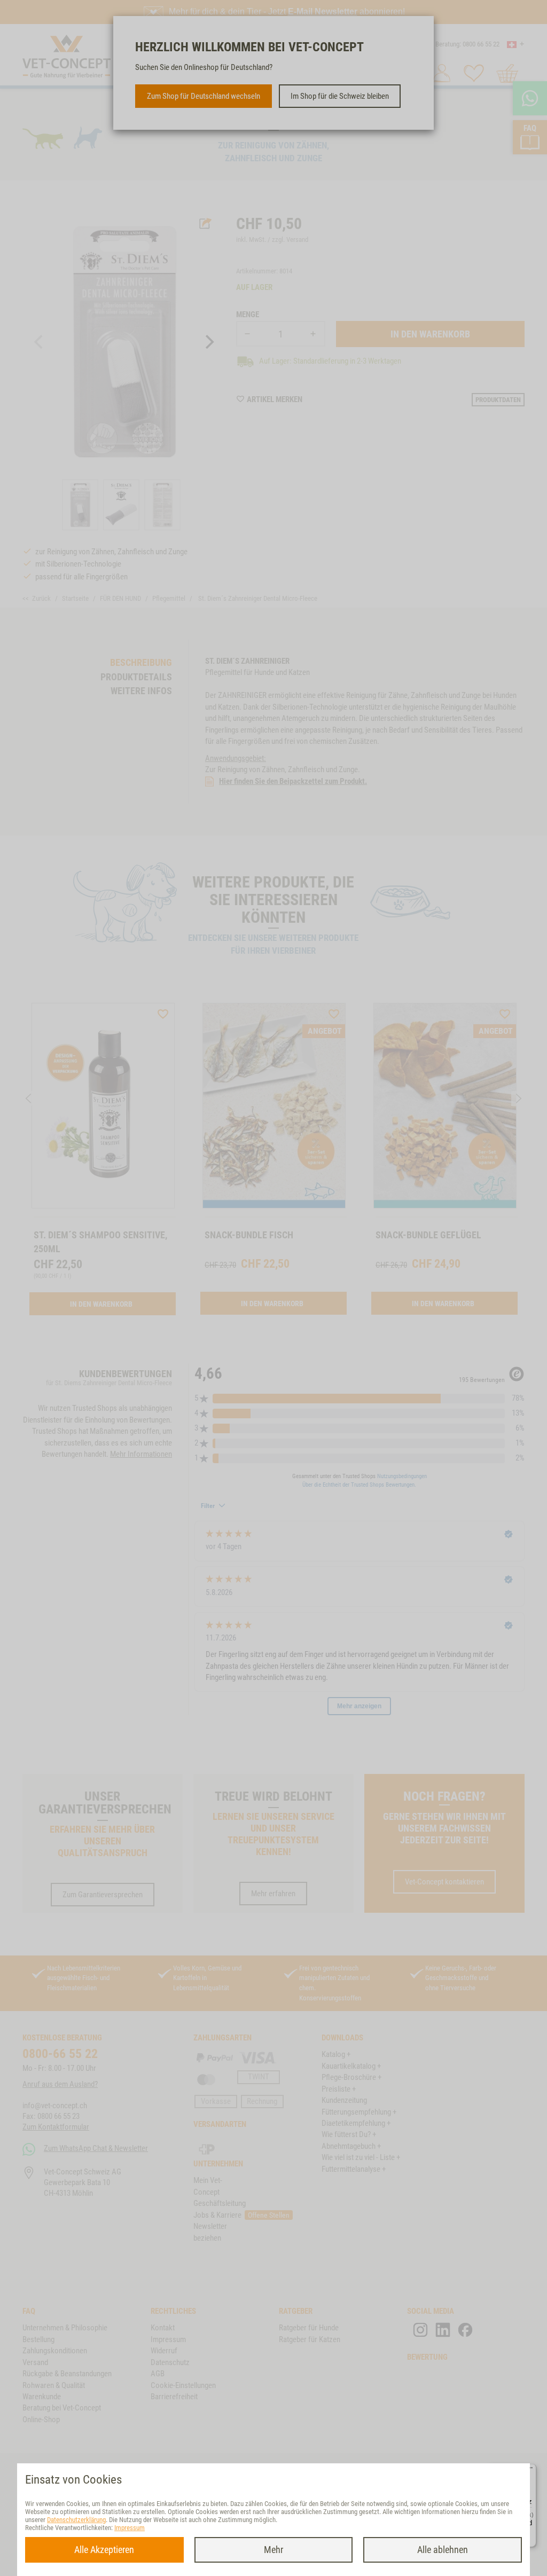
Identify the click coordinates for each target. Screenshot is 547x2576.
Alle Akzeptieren (104, 2550)
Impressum (130, 2528)
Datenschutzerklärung (76, 2520)
